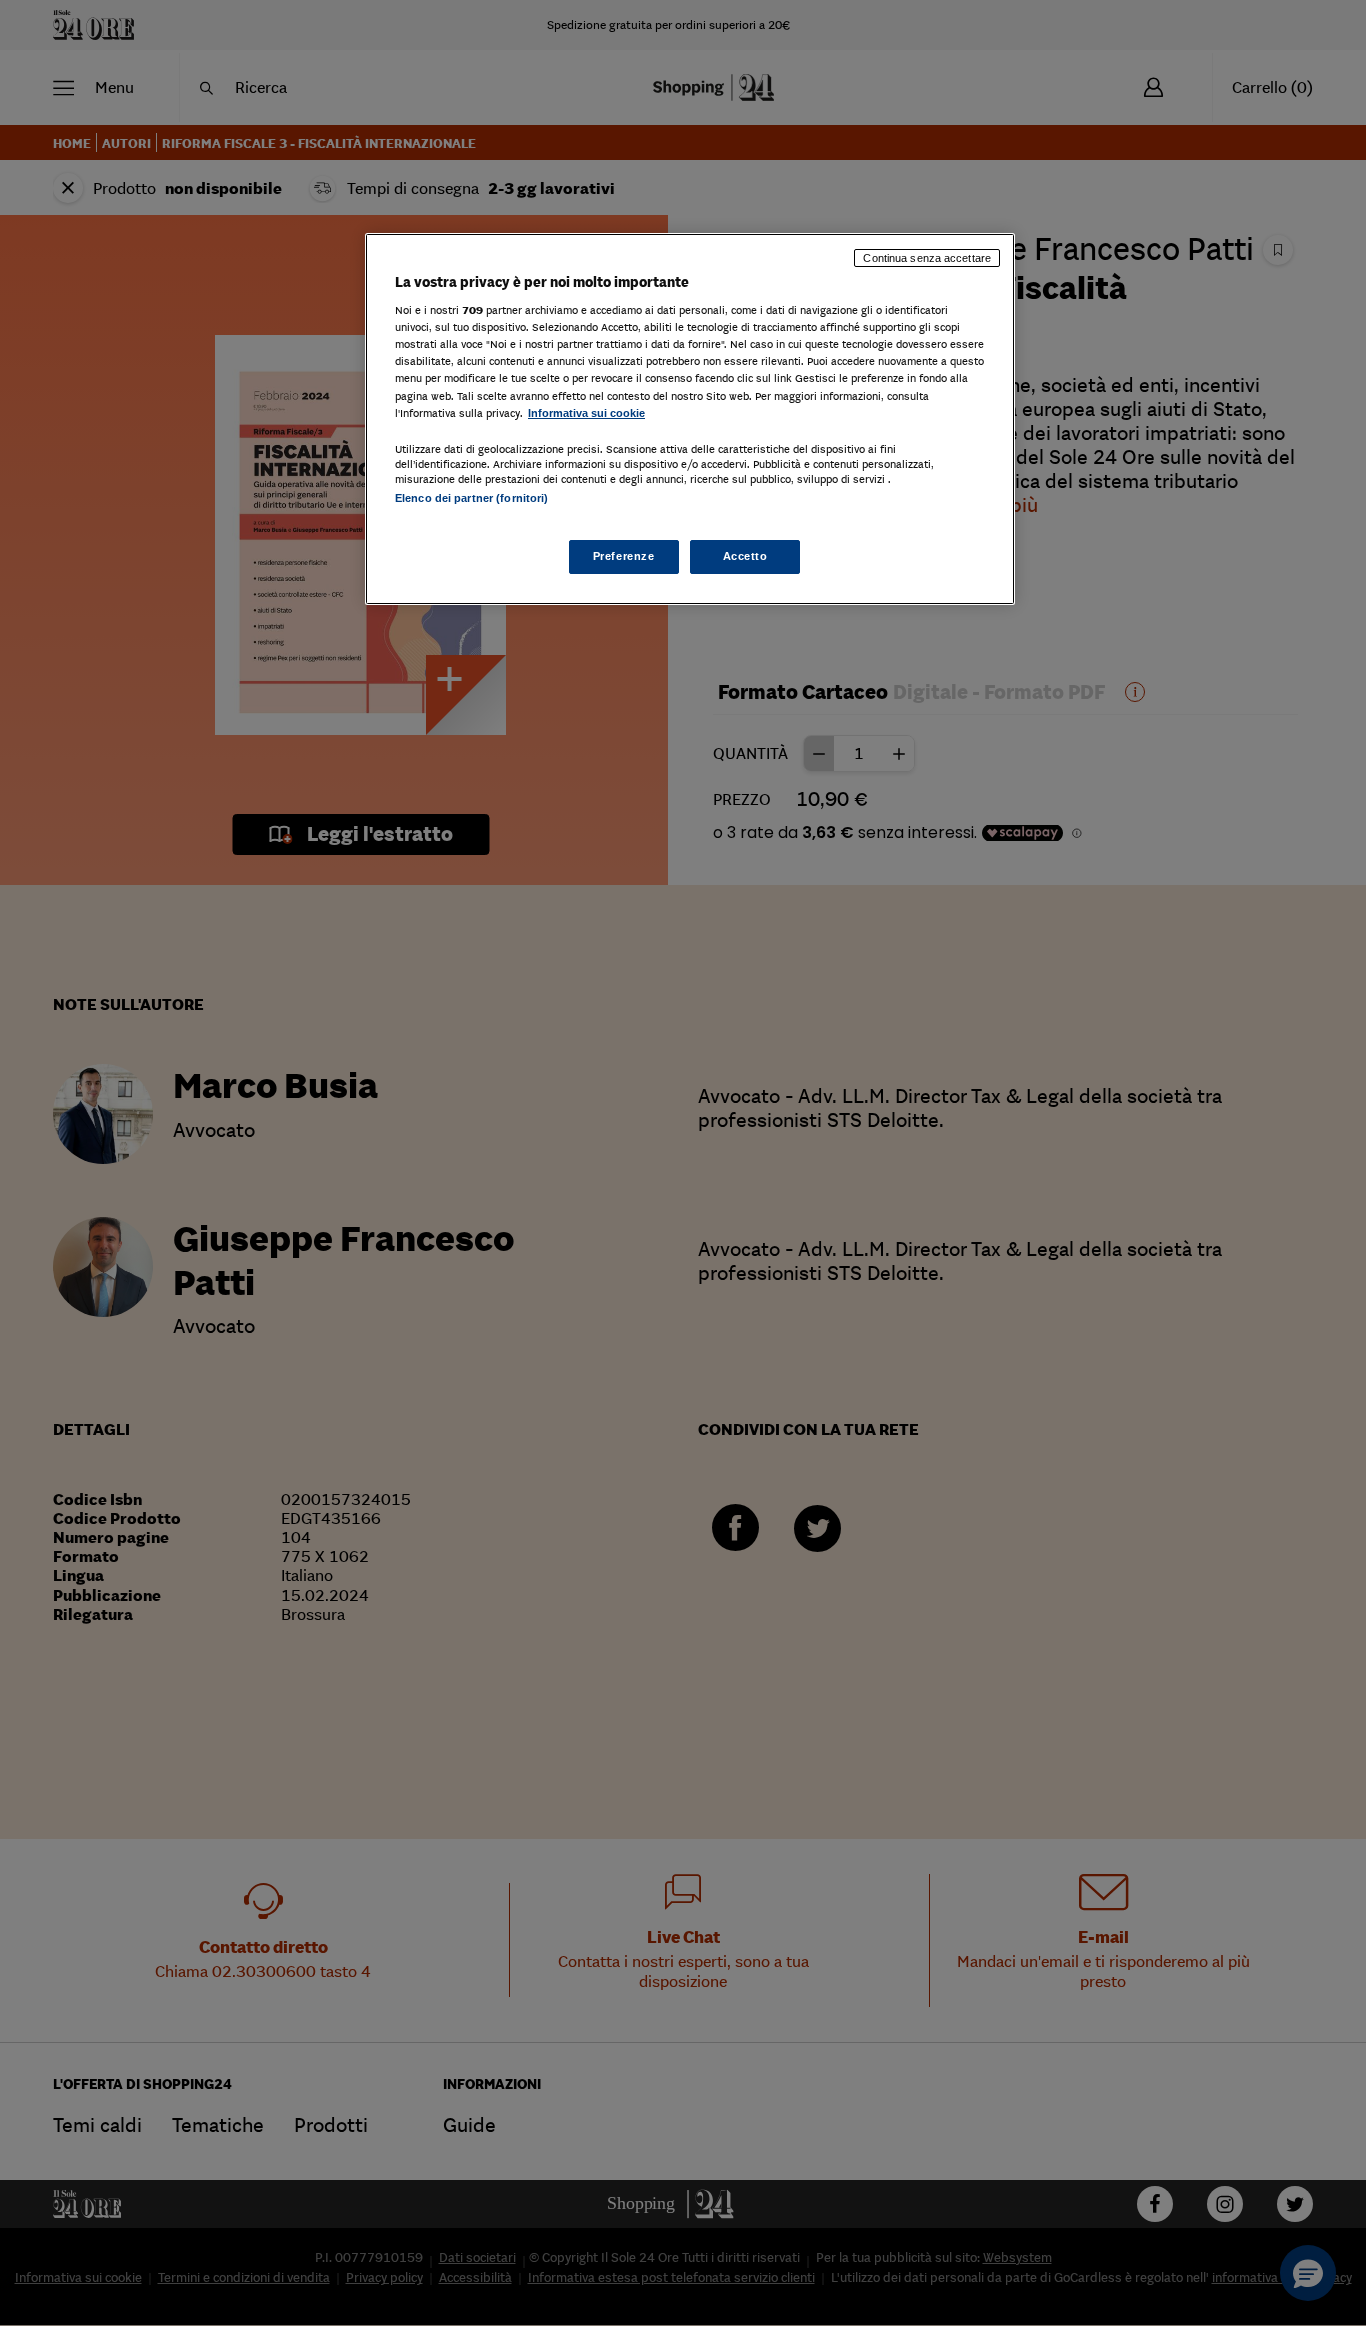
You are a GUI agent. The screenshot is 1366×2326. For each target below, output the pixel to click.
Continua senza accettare (927, 258)
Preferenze (624, 556)
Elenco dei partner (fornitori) (471, 498)
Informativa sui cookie (586, 413)
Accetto (745, 556)
